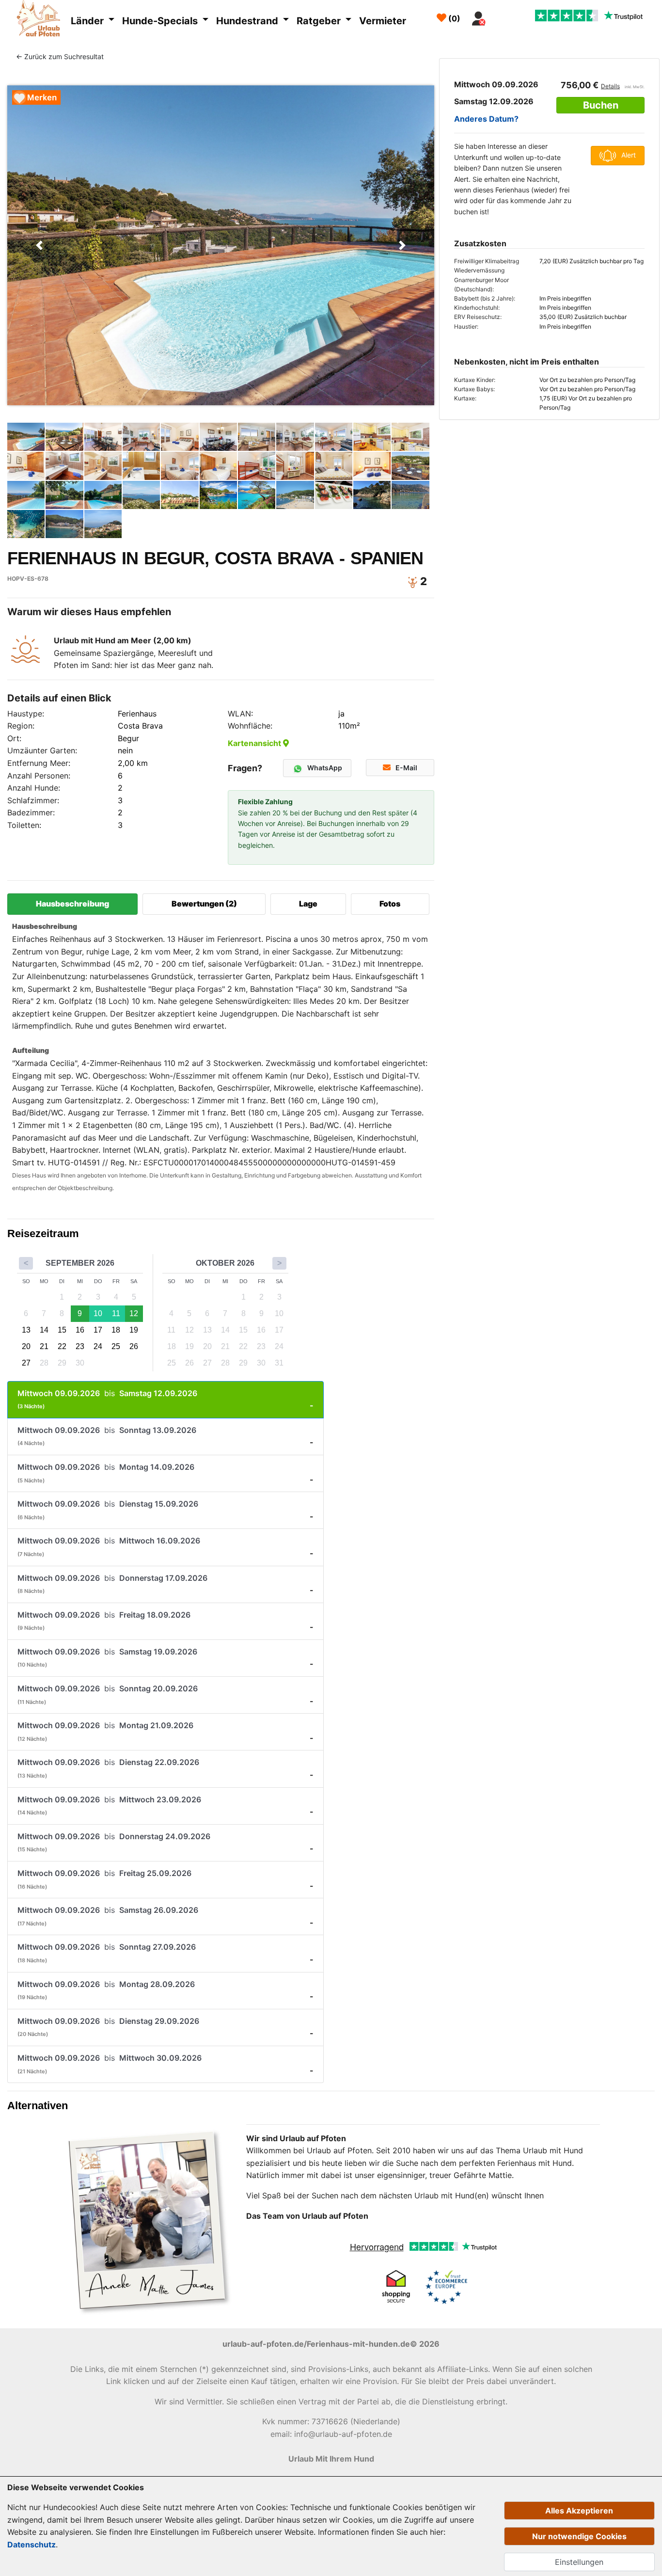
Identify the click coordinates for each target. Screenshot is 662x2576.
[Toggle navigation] (502, 16)
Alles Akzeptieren (579, 2511)
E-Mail (406, 768)
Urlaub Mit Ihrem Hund (331, 2459)
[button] (39, 245)
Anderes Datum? (486, 119)
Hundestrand (248, 21)
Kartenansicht (255, 743)
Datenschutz (32, 2544)
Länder (88, 21)
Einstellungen (579, 2562)
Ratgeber (320, 21)
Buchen (601, 105)
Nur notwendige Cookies (579, 2536)
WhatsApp (325, 768)
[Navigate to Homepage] (41, 20)
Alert (629, 155)
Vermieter (383, 21)
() (453, 18)
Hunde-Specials (161, 21)
